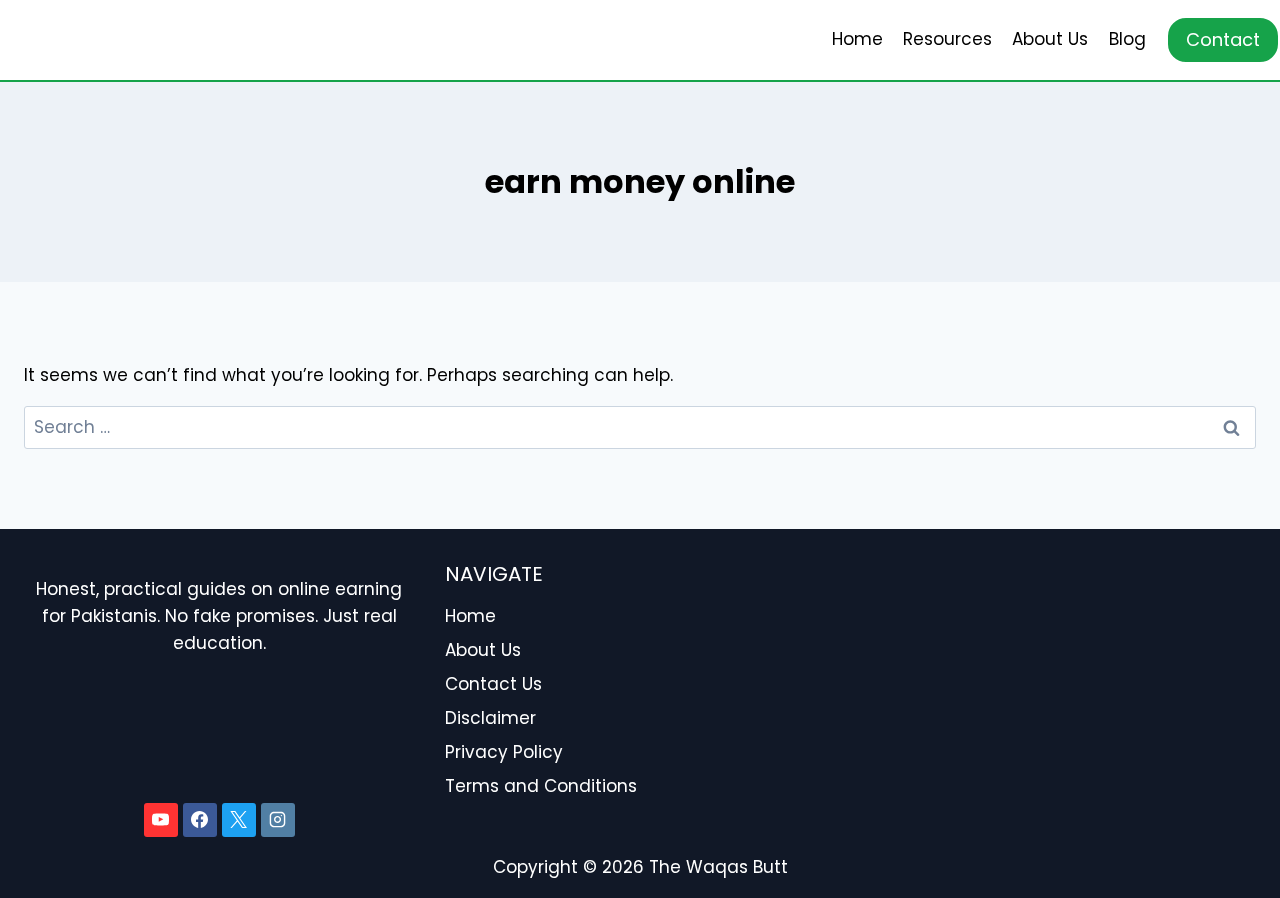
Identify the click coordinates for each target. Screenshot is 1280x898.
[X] (239, 820)
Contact (1223, 39)
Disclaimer (490, 718)
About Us (1050, 39)
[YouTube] (161, 820)
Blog (1127, 39)
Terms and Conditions (541, 786)
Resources (947, 39)
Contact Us (493, 684)
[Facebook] (200, 820)
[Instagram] (278, 820)
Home (857, 39)
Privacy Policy (504, 752)
